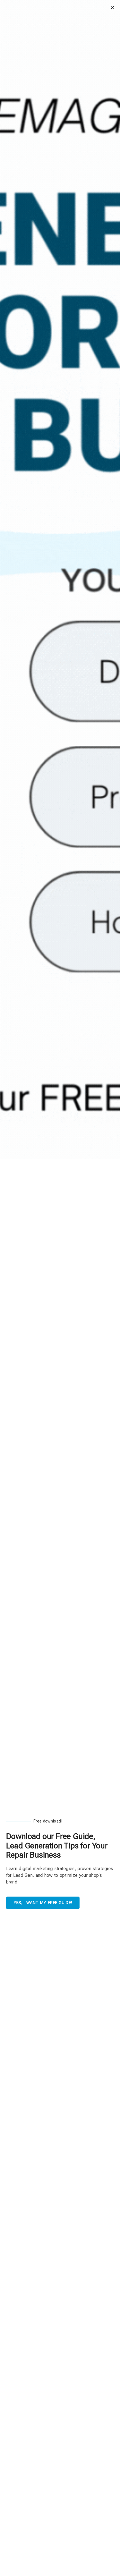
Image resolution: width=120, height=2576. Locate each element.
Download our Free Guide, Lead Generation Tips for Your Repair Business (57, 1846)
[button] (112, 8)
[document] (60, 1288)
